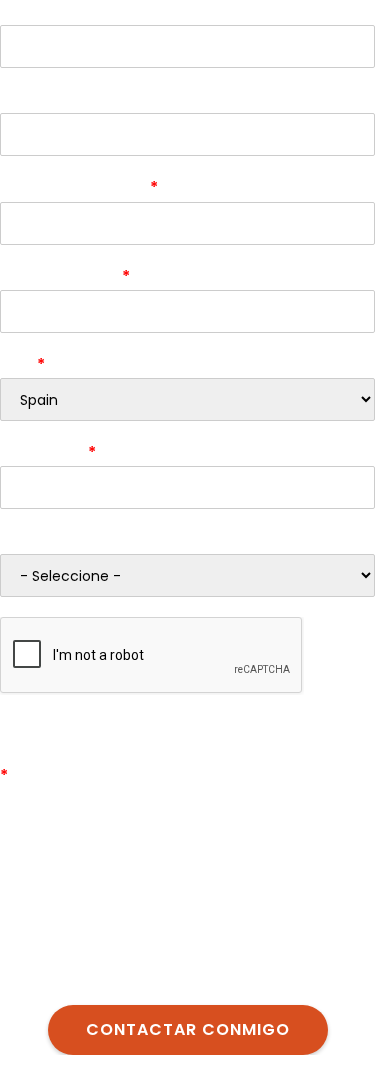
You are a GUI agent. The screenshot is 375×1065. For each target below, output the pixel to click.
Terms (355, 706)
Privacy (308, 706)
